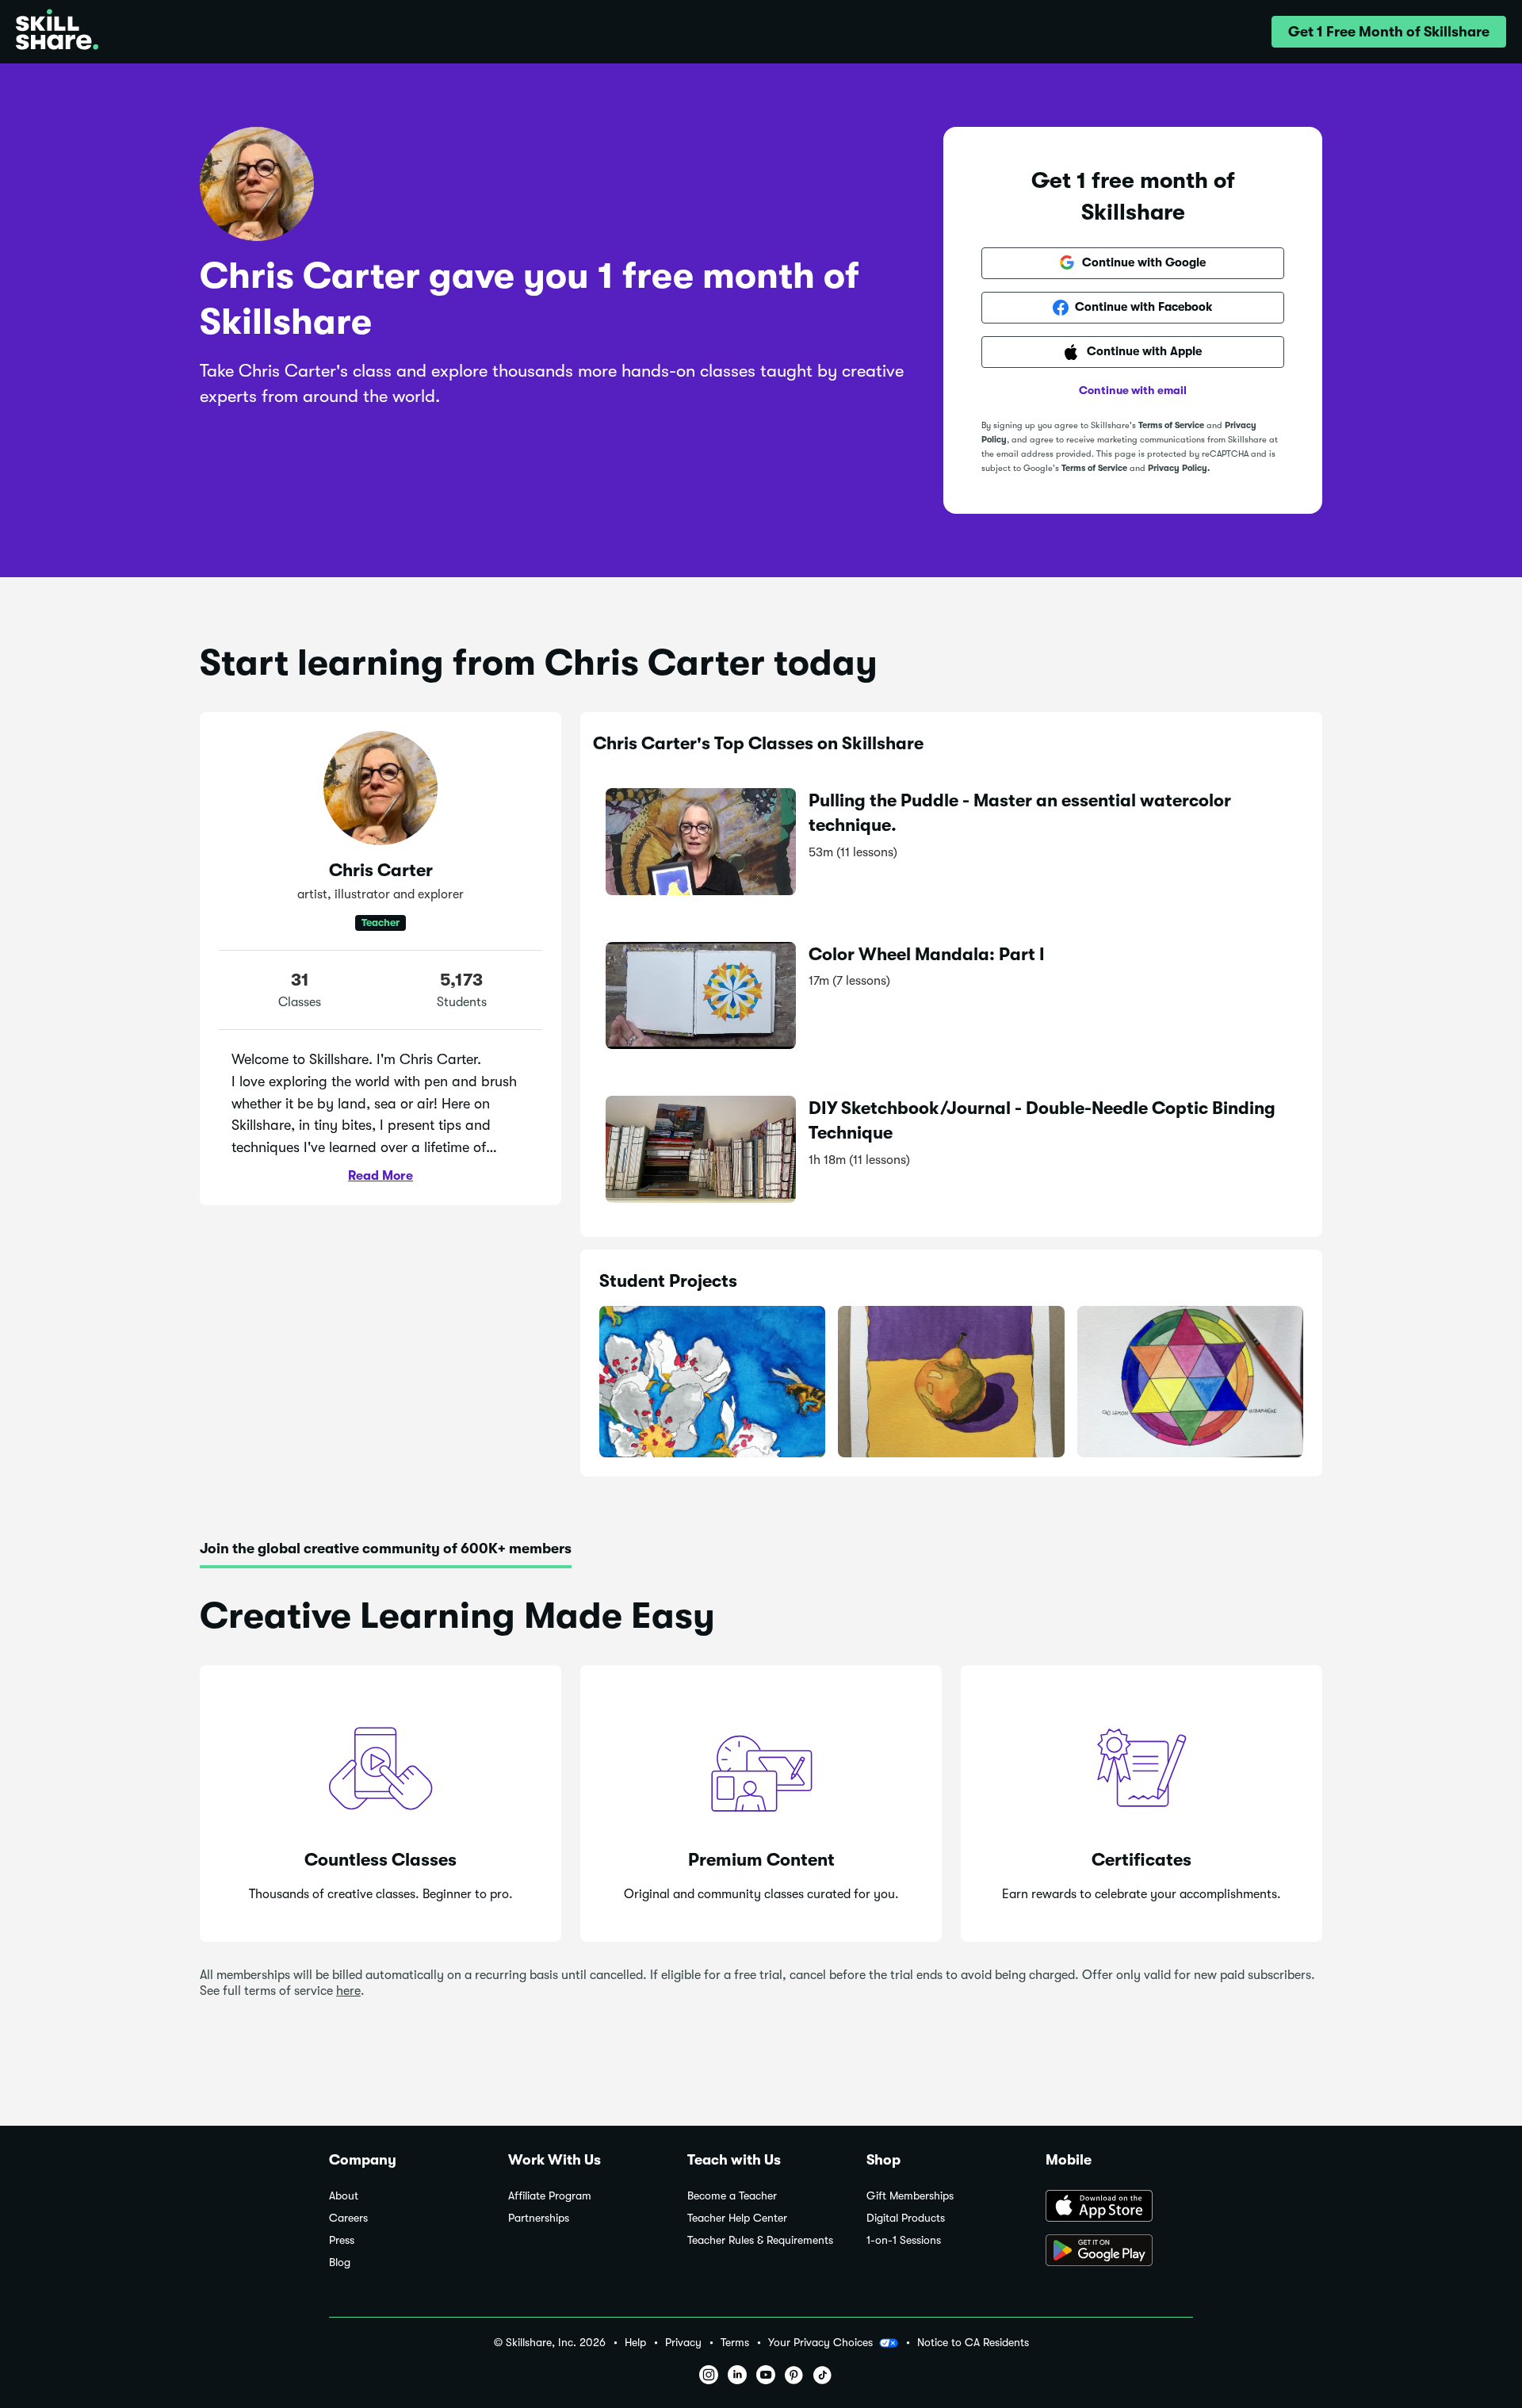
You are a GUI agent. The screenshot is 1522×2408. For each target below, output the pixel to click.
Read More (380, 1176)
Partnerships (539, 2218)
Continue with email (1133, 390)
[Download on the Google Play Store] (1119, 2252)
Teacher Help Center (737, 2218)
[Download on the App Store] (1119, 2207)
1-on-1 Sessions (904, 2240)
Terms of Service (1171, 425)
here (348, 1991)
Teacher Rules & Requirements (760, 2240)
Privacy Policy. (1179, 468)
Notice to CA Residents (973, 2343)
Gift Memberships (910, 2196)
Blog (340, 2263)
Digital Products (906, 2218)
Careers (348, 2218)
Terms (735, 2343)
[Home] (57, 32)
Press (342, 2240)
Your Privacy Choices (820, 2342)
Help (635, 2343)
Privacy (683, 2343)
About (344, 2196)
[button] (1389, 32)
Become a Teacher (732, 2196)
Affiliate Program (550, 2196)
